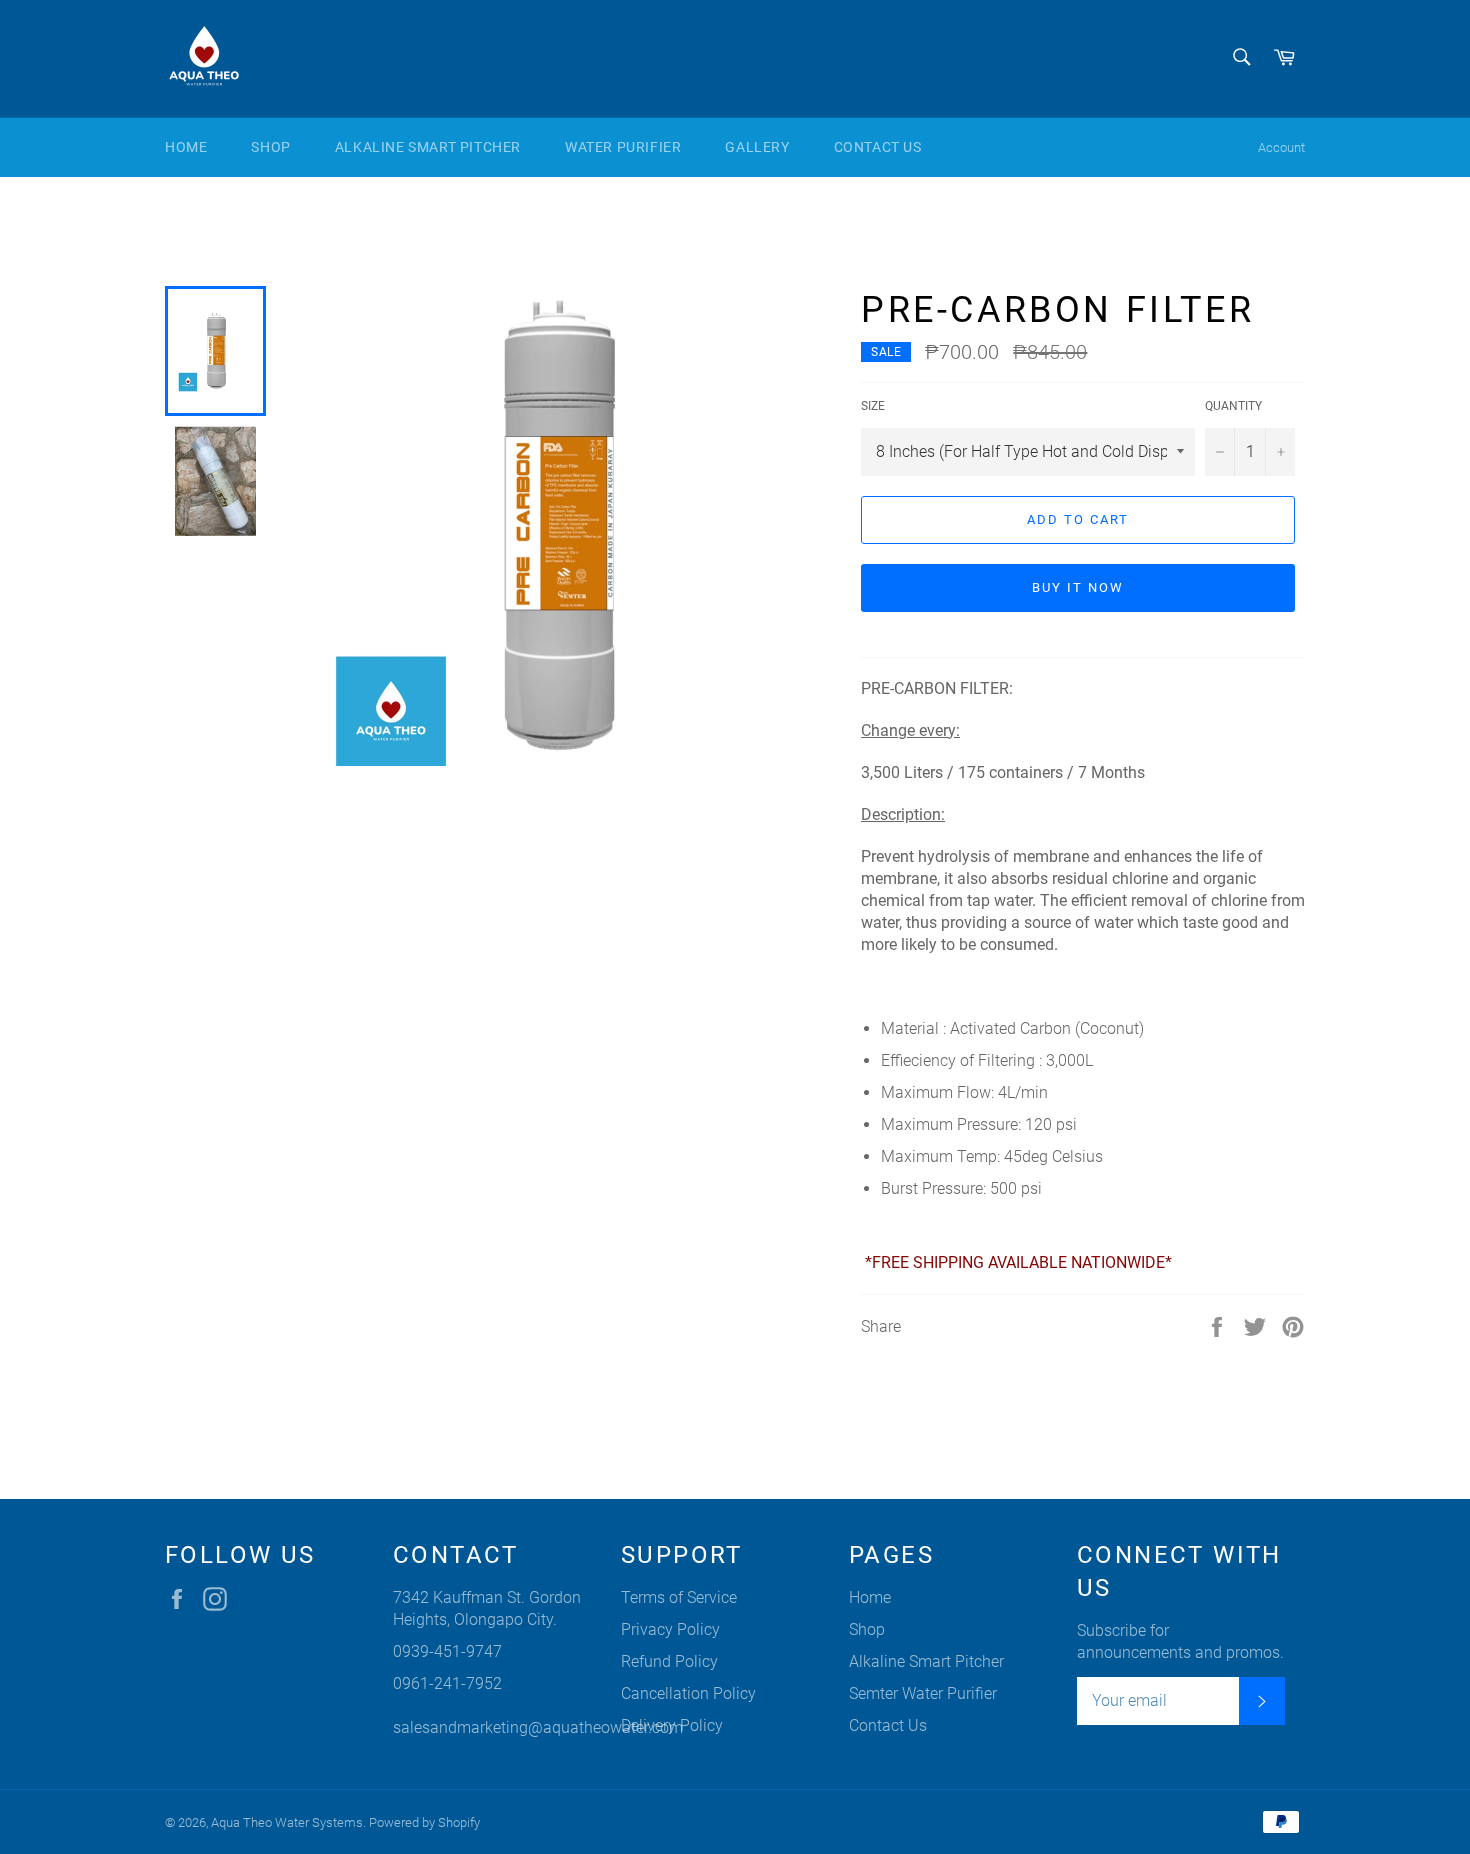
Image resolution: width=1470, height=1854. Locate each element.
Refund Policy (669, 1661)
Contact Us (878, 147)
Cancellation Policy (688, 1693)
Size (873, 406)
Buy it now (1078, 587)
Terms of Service (679, 1597)
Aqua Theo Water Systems (287, 1822)
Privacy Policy (670, 1629)
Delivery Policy (672, 1725)
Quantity (1233, 406)
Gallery (757, 147)
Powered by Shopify (424, 1822)
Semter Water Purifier (923, 1693)
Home (186, 147)
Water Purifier (623, 147)
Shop (270, 147)
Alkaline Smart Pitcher (428, 147)
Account (1281, 147)
